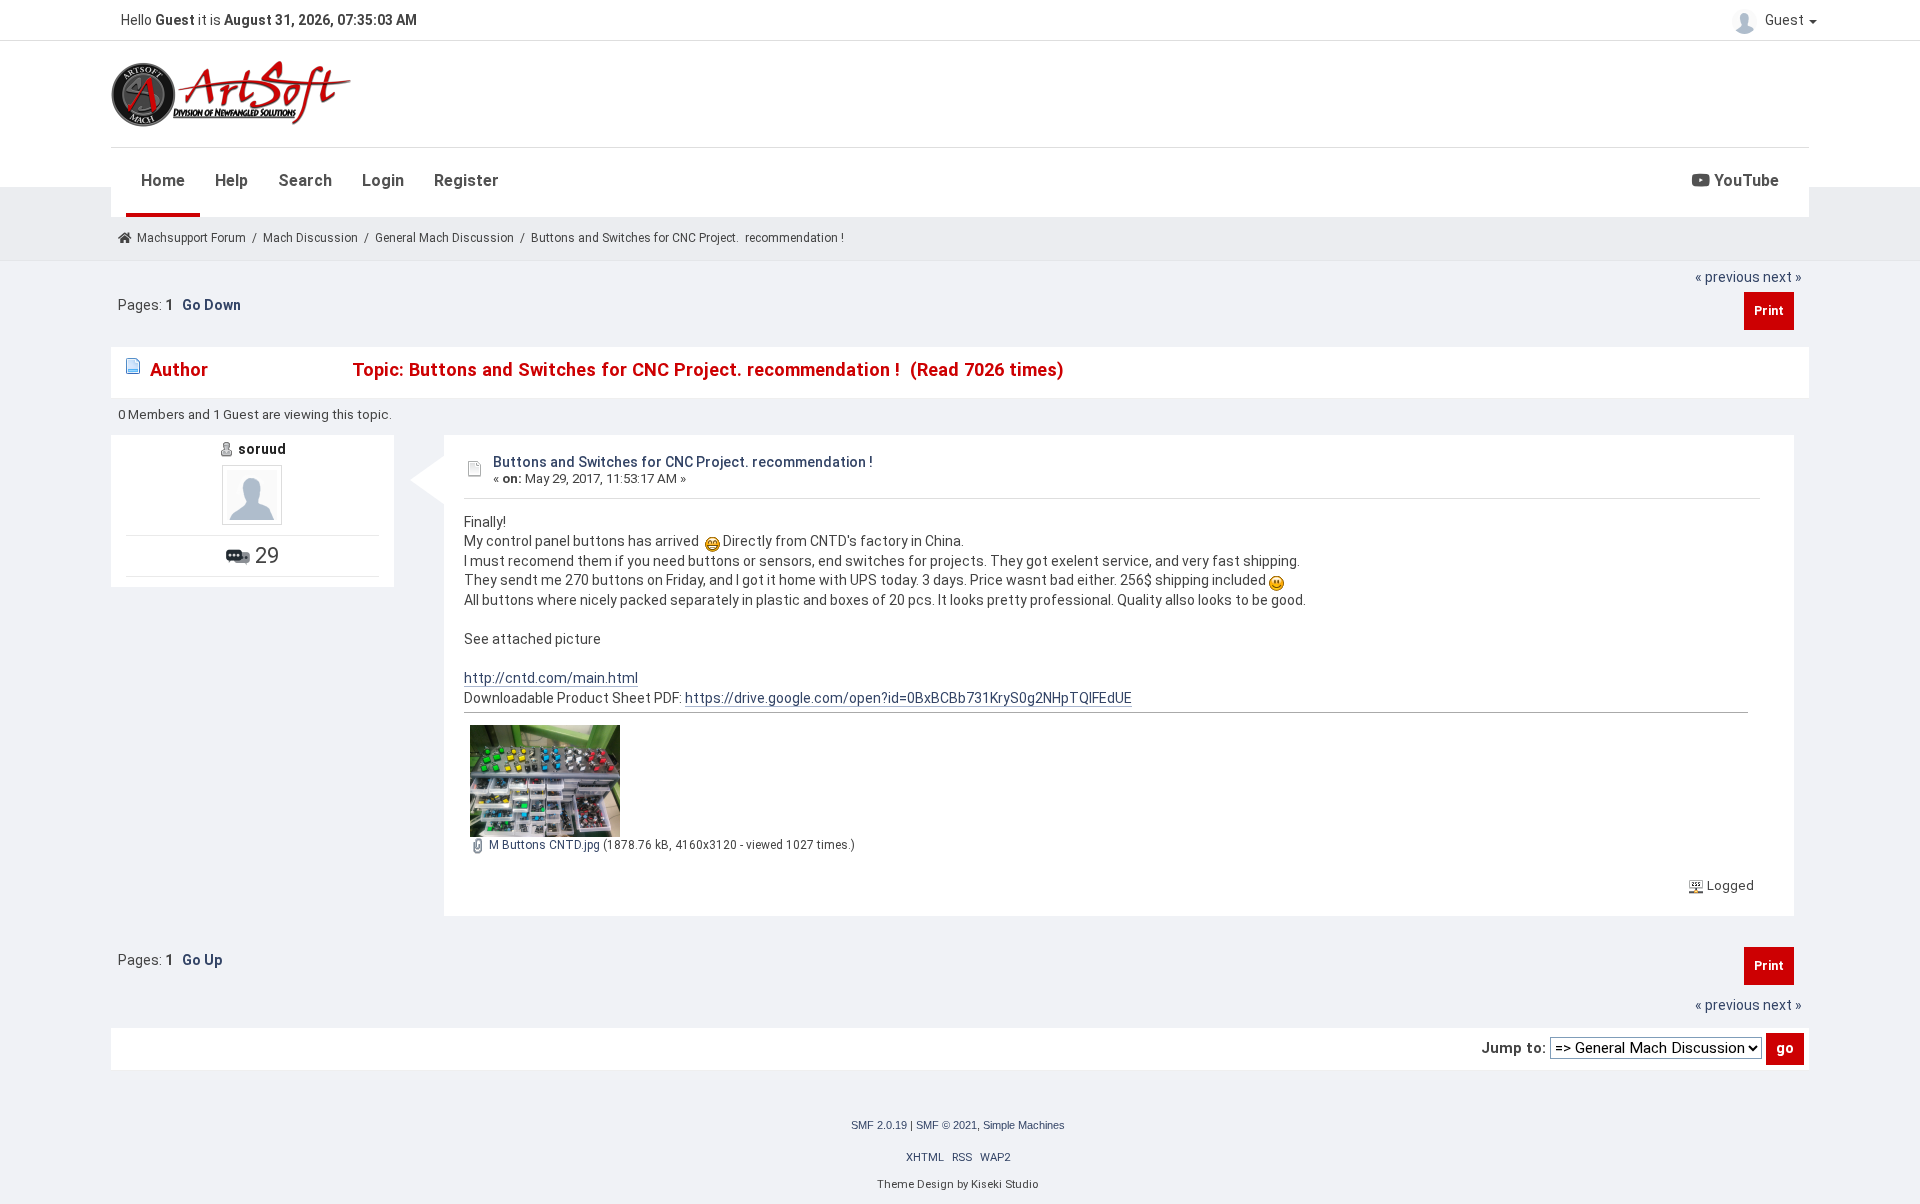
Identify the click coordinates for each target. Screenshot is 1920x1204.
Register (466, 180)
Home (163, 180)
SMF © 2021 (946, 1125)
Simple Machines (1024, 1125)
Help (231, 180)
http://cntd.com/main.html (551, 678)
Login (383, 180)
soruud (262, 449)
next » (1782, 277)
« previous (1727, 277)
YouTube (1744, 180)
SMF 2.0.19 (879, 1125)
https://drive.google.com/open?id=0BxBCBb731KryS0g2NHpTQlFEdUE (908, 698)
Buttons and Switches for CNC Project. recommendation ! (683, 462)
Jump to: (1513, 1048)
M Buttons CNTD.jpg (543, 845)
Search (305, 180)
